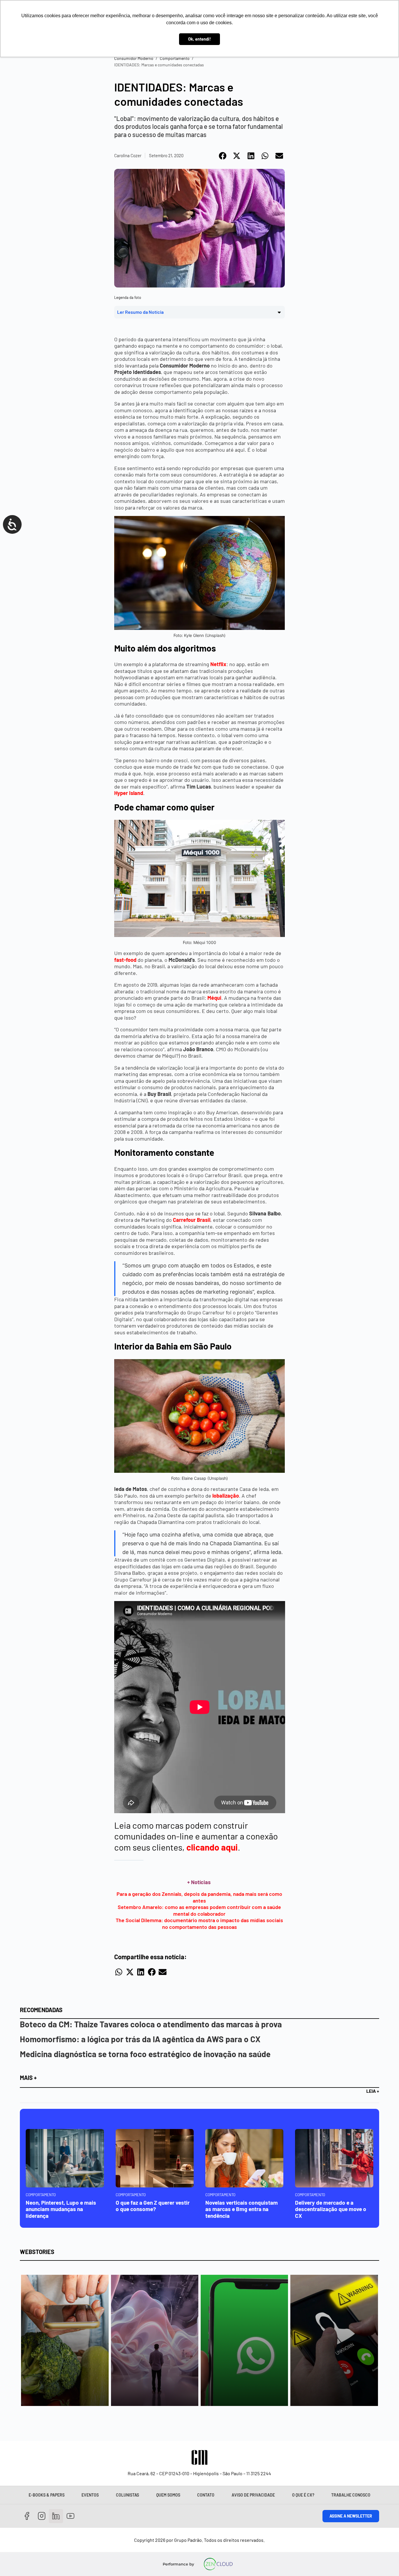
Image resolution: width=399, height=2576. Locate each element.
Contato (206, 2495)
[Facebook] (27, 2516)
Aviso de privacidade (253, 2495)
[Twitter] (56, 2516)
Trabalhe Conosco (351, 2495)
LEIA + (373, 2091)
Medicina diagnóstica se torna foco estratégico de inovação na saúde (145, 2054)
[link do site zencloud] (218, 2564)
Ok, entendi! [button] (199, 39)
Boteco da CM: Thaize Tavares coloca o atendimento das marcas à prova (151, 2024)
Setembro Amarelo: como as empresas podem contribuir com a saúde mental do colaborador (199, 1910)
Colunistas (127, 2495)
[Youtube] (71, 2516)
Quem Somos (168, 2495)
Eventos (90, 2495)
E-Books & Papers (47, 2495)
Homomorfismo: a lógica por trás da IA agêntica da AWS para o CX (140, 2039)
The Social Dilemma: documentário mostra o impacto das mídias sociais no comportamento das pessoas (199, 1923)
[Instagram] (42, 2516)
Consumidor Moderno (134, 58)
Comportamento (175, 58)
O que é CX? (303, 2495)
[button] (223, 156)
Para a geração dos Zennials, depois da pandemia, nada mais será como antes (199, 1897)
